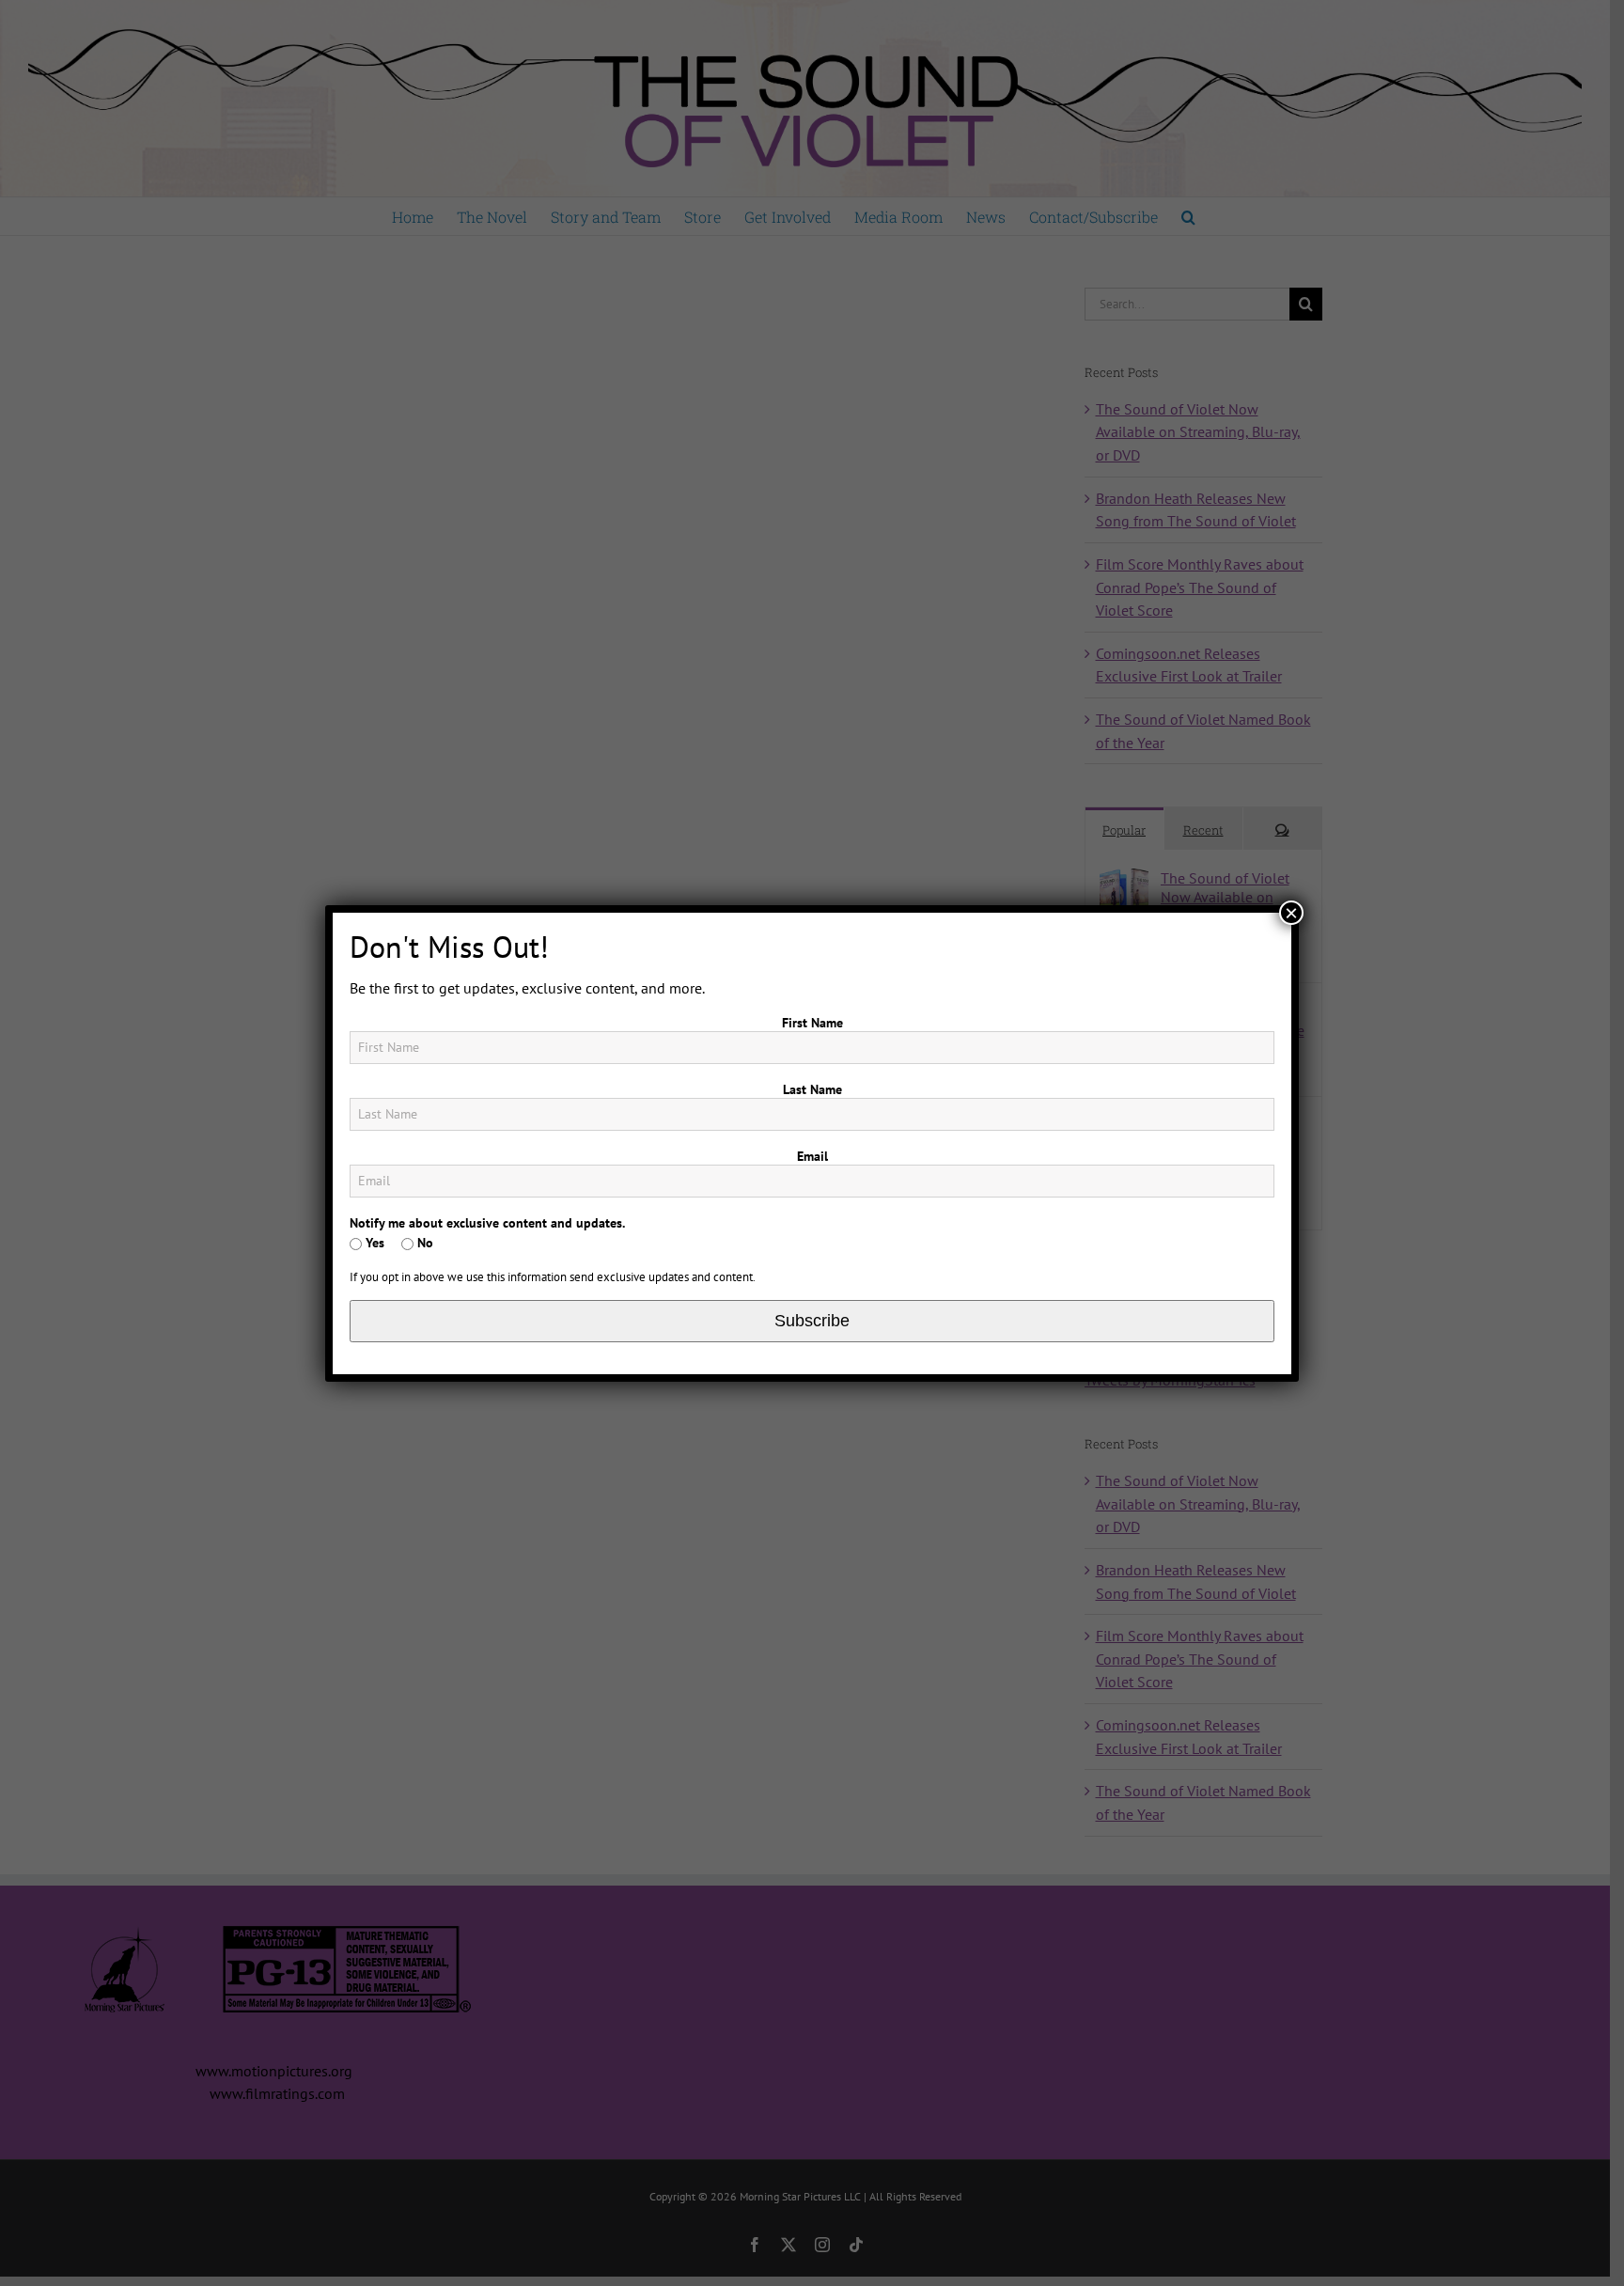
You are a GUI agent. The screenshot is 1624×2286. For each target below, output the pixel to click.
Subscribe (812, 1321)
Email (812, 1156)
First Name (812, 1023)
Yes (373, 1243)
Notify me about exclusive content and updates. (487, 1223)
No (423, 1243)
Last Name (812, 1089)
